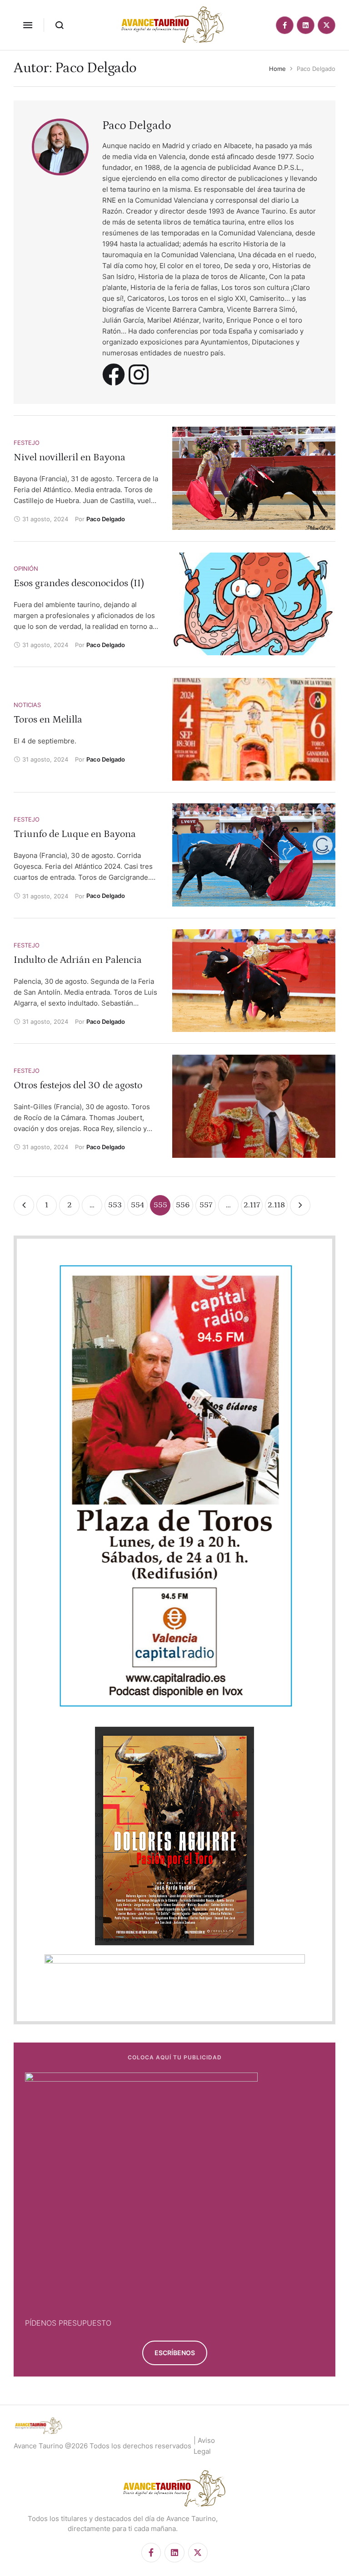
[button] (28, 25)
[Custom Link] (114, 374)
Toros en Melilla (48, 720)
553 (115, 1205)
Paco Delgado (137, 126)
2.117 (252, 1205)
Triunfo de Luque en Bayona (75, 834)
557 (206, 1205)
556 (183, 1205)
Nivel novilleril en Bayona (70, 457)
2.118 (276, 1205)
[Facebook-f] (285, 25)
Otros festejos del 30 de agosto (78, 1085)
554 (137, 1205)
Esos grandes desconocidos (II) (79, 583)
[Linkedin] (306, 25)
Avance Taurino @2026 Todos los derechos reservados (102, 2446)
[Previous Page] (24, 1205)
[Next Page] (300, 1205)
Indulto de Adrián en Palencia (78, 960)
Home (277, 69)
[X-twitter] (327, 25)
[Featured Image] (254, 478)
